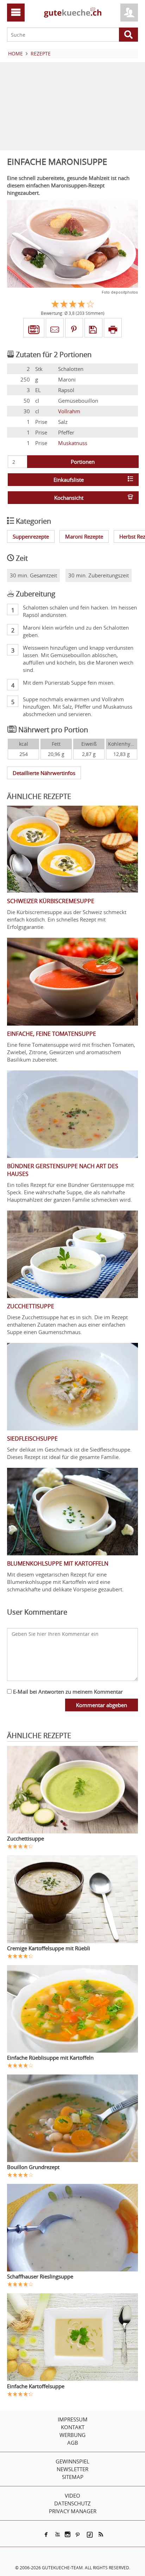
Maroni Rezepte (84, 536)
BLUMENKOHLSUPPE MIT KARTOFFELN (58, 1563)
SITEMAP (73, 2477)
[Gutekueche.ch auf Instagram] (68, 2534)
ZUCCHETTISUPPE (31, 1306)
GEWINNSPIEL (72, 2461)
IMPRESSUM (73, 2419)
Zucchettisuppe (26, 1838)
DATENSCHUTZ (72, 2503)
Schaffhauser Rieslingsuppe (40, 2276)
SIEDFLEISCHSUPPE (32, 1439)
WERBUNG (72, 2435)
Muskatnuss (73, 443)
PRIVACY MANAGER (73, 2511)
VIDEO (72, 2496)
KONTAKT (73, 2427)
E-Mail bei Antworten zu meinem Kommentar (67, 1692)
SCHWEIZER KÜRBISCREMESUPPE (51, 901)
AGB (73, 2443)
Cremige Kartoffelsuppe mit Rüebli (49, 1948)
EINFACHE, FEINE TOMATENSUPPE (52, 1034)
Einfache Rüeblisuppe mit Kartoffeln (50, 2058)
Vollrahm (69, 411)
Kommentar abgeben (102, 1705)
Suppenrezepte (31, 536)
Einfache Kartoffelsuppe (36, 2386)
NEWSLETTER (72, 2469)
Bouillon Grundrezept (33, 2167)
